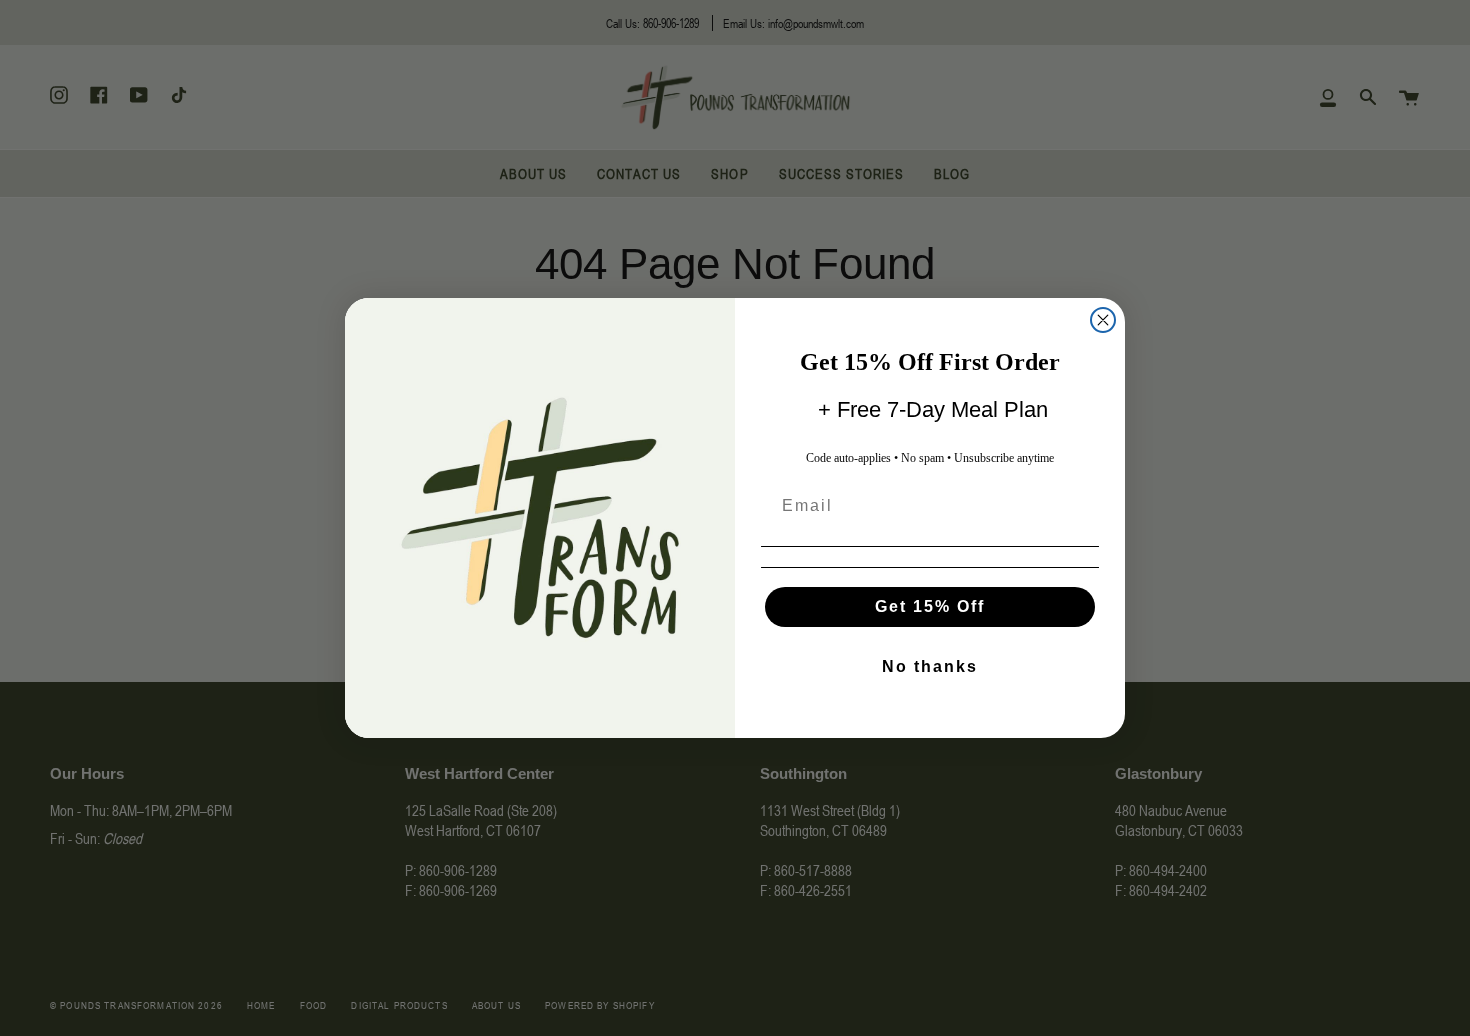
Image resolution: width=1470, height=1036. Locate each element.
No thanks (930, 666)
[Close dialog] (1103, 320)
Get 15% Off (930, 606)
